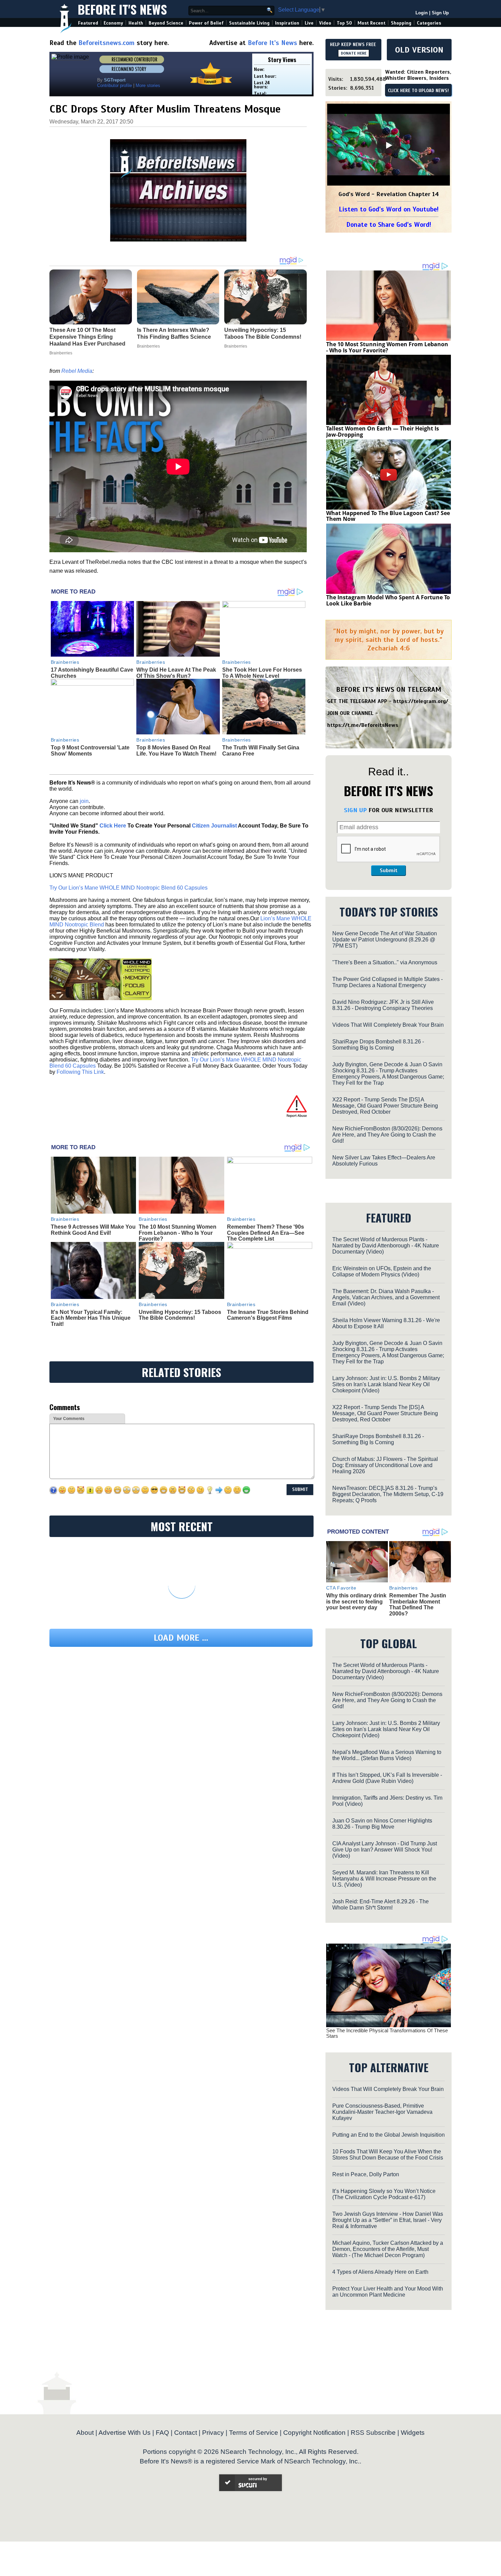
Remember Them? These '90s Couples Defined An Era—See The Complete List (266, 1233)
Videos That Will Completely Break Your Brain (388, 1025)
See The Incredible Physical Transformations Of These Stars (387, 2033)
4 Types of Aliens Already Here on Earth (380, 2272)
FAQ (162, 2433)
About (85, 2433)
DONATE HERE (354, 53)
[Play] (389, 145)
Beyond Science (166, 23)
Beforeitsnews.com (107, 43)
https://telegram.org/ (421, 701)
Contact (186, 2433)
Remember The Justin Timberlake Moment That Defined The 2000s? (418, 1605)
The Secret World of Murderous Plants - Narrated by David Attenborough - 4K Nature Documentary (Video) (386, 1246)
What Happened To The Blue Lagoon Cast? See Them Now (388, 516)
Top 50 (344, 23)
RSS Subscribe (373, 2433)
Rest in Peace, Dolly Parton (366, 2174)
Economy (113, 23)
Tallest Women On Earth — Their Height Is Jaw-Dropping (383, 431)
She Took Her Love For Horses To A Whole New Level (262, 673)
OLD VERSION (419, 50)
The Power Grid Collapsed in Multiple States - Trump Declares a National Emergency (388, 982)
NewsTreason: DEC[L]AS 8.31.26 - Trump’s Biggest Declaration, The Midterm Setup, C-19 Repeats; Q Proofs (388, 1494)
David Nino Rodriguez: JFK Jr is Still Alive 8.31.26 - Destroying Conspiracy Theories (383, 1005)
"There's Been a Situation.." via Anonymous (385, 962)
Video (325, 23)
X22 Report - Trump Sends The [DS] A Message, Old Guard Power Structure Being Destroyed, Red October (385, 1106)
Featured (88, 23)
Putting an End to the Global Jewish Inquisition (389, 2135)
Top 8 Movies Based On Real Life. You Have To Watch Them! (176, 751)
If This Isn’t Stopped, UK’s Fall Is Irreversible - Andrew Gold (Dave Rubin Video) (387, 1778)
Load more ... (181, 1638)
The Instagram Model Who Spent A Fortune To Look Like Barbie (388, 600)
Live (309, 23)
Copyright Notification (314, 2433)
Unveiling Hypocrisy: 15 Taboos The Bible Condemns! (180, 1315)
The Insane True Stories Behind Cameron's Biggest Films (268, 1315)
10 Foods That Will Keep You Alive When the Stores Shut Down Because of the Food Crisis (388, 2155)
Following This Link (80, 1072)
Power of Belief (206, 23)
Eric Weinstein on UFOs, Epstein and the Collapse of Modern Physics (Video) (382, 1271)
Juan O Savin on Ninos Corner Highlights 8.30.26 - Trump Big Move (382, 1824)
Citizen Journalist (214, 826)
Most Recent (371, 23)
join (84, 801)
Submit (389, 870)
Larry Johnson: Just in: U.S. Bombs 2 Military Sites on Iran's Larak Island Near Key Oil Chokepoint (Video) (386, 1384)
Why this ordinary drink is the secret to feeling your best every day (356, 1601)
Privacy (213, 2433)
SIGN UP (355, 810)
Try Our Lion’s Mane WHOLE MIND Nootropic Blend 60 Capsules (128, 888)
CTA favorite (341, 1588)
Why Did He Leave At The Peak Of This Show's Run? (176, 673)
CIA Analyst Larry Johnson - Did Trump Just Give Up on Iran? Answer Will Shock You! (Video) (385, 1850)
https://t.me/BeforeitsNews (363, 725)
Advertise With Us (125, 2433)
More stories (148, 85)
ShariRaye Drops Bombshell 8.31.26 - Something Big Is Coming (378, 1045)
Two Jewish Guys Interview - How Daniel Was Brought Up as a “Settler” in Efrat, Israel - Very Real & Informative (388, 2220)
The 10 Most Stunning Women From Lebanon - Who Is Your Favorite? (178, 1233)
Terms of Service (254, 2433)
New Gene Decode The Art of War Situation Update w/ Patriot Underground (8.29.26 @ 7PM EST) (385, 940)
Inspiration (287, 23)
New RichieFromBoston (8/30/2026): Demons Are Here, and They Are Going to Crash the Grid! (387, 1135)
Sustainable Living (249, 23)
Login (422, 13)
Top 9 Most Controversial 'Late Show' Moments (90, 751)
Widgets (413, 2433)
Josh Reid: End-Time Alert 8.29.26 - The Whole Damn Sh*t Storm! (381, 1905)
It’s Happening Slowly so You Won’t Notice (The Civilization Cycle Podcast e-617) (384, 2194)
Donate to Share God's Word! (389, 225)
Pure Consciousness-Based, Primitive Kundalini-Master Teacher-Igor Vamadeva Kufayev (382, 2112)
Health (136, 23)
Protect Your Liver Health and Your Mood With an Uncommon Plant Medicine (388, 2292)
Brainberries (65, 662)
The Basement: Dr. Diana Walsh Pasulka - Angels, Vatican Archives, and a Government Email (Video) (386, 1297)
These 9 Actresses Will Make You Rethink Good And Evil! (93, 1230)
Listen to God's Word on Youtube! (389, 209)
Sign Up (440, 13)
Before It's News (122, 9)
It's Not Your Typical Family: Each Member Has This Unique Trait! (91, 1318)
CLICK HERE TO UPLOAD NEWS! (418, 91)
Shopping (401, 23)
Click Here (113, 826)
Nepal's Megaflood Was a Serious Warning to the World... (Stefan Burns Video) (387, 1755)
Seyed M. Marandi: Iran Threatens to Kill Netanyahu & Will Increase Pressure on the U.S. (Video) (384, 1879)
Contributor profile (115, 85)
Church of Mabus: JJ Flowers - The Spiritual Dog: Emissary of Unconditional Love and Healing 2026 (385, 1465)
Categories (429, 23)
